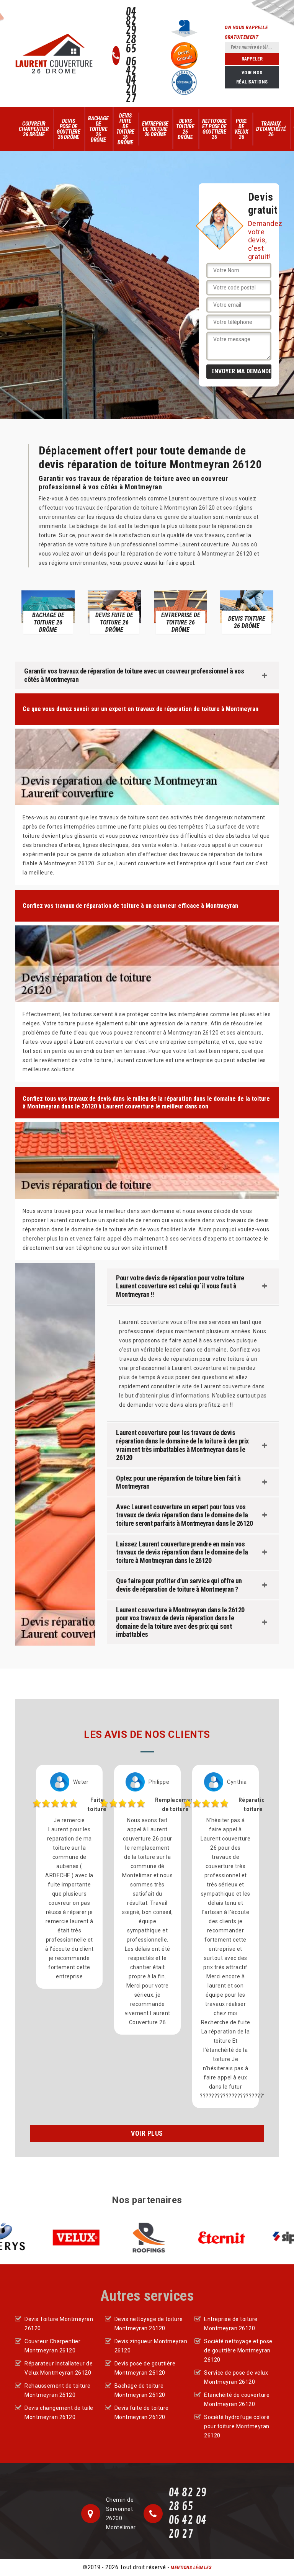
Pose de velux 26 (241, 129)
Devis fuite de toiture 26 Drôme (126, 129)
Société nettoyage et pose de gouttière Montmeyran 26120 (238, 2350)
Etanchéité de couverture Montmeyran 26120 (237, 2399)
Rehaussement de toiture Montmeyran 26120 (58, 2390)
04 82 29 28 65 (131, 31)
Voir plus (147, 2133)
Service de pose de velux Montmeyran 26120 (236, 2377)
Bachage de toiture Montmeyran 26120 (140, 2390)
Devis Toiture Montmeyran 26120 (59, 2324)
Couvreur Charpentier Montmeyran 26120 (52, 2346)
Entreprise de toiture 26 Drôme (155, 129)
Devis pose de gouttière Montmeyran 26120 (145, 2368)
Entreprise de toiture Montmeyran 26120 (231, 2324)
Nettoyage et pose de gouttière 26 (214, 129)
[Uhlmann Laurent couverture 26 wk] (54, 54)
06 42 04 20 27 (131, 80)
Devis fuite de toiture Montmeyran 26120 (142, 2413)
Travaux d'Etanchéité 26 (271, 129)
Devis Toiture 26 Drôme (185, 129)
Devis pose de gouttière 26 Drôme (69, 129)
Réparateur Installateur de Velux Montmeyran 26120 (59, 2368)
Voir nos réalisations (252, 77)
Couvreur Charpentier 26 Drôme (34, 129)
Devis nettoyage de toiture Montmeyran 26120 (149, 2324)
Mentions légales (191, 2568)
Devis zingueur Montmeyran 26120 (151, 2346)
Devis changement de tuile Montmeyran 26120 (59, 2413)
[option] (90, 612)
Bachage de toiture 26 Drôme (98, 129)
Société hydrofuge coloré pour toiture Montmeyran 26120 (237, 2426)
